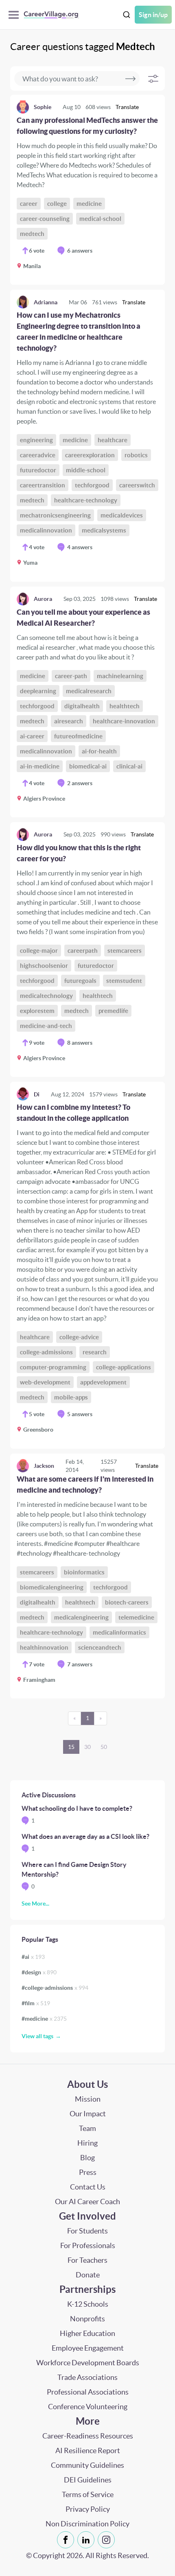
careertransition (43, 485)
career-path (71, 676)
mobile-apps (71, 1397)
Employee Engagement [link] (88, 2348)
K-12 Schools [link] (88, 2304)
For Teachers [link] (87, 2260)
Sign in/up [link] (153, 15)
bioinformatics (84, 1572)
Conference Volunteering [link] (88, 2407)
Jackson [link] (44, 1466)
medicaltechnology (46, 996)
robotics (136, 455)
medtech (32, 234)
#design (39, 1972)
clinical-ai (129, 766)
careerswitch (137, 485)
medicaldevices (122, 515)
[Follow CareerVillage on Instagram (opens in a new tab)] (108, 2540)
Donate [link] (88, 2275)
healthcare (113, 440)
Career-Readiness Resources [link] (88, 2436)
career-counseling (45, 219)
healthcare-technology (86, 500)
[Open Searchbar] (127, 15)
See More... (35, 1904)
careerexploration (90, 455)
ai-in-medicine (40, 766)
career (29, 204)
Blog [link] (87, 2158)
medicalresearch (89, 691)
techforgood (92, 485)
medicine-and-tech (46, 1026)
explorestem (37, 1011)
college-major (39, 951)
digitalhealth (82, 706)
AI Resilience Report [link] (88, 2450)
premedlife (113, 1011)
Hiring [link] (87, 2143)
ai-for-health (99, 751)
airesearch (69, 721)
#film (36, 2003)
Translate (127, 107)
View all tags (37, 2036)
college (57, 204)
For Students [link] (87, 2231)
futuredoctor (38, 470)
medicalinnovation (46, 530)
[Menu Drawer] (16, 15)
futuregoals (80, 981)
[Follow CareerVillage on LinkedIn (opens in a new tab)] (87, 2540)
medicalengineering (81, 1617)
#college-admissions (55, 1988)
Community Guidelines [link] (87, 2465)
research (95, 1352)
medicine (89, 204)
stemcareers (125, 951)
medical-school (100, 219)
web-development (45, 1382)
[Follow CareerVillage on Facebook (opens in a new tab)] (67, 2540)
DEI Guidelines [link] (88, 2480)
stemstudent (124, 981)
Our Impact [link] (88, 2114)
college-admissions (46, 1352)
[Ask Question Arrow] (130, 79)
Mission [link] (88, 2099)
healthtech (125, 706)
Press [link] (88, 2172)
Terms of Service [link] (88, 2494)
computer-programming (53, 1367)
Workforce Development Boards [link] (88, 2363)
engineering (36, 440)
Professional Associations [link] (88, 2392)
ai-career (32, 736)
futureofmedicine (78, 736)
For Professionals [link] (88, 2245)
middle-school (86, 470)
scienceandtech (100, 1647)
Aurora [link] (43, 599)
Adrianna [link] (46, 302)
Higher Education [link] (87, 2333)
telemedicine (136, 1617)
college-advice (79, 1337)
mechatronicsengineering (55, 515)
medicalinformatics (119, 1632)
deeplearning (38, 691)
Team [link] (87, 2128)
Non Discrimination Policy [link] (87, 2524)
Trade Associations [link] (87, 2377)
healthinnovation (44, 1647)
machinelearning (120, 676)
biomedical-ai (88, 766)
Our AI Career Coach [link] (87, 2202)
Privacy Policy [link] (88, 2509)
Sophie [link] (43, 107)
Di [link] (37, 1094)
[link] (87, 190)
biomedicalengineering (52, 1587)
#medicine (44, 2019)
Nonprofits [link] (87, 2319)
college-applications (124, 1367)
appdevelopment (103, 1382)
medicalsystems (104, 530)
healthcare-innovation (124, 721)
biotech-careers (127, 1602)
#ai (33, 1957)
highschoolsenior (44, 966)
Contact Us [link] (88, 2187)
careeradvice (38, 455)
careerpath (83, 951)
